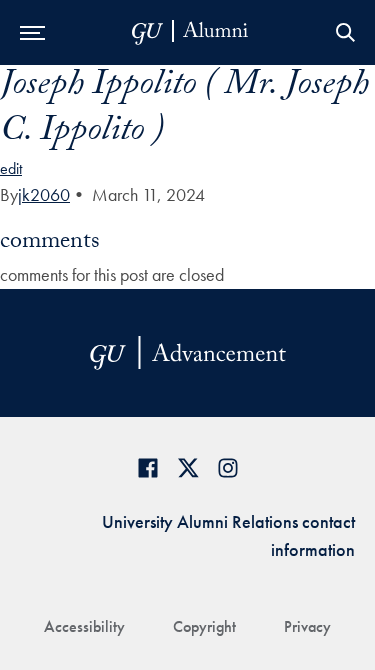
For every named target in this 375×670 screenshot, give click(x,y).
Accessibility (84, 626)
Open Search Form (345, 32)
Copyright (204, 626)
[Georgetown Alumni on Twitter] (188, 467)
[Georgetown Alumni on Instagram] (228, 467)
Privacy (307, 626)
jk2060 (44, 194)
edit (11, 168)
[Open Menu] (32, 32)
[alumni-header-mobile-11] (190, 32)
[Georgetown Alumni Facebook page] (148, 467)
